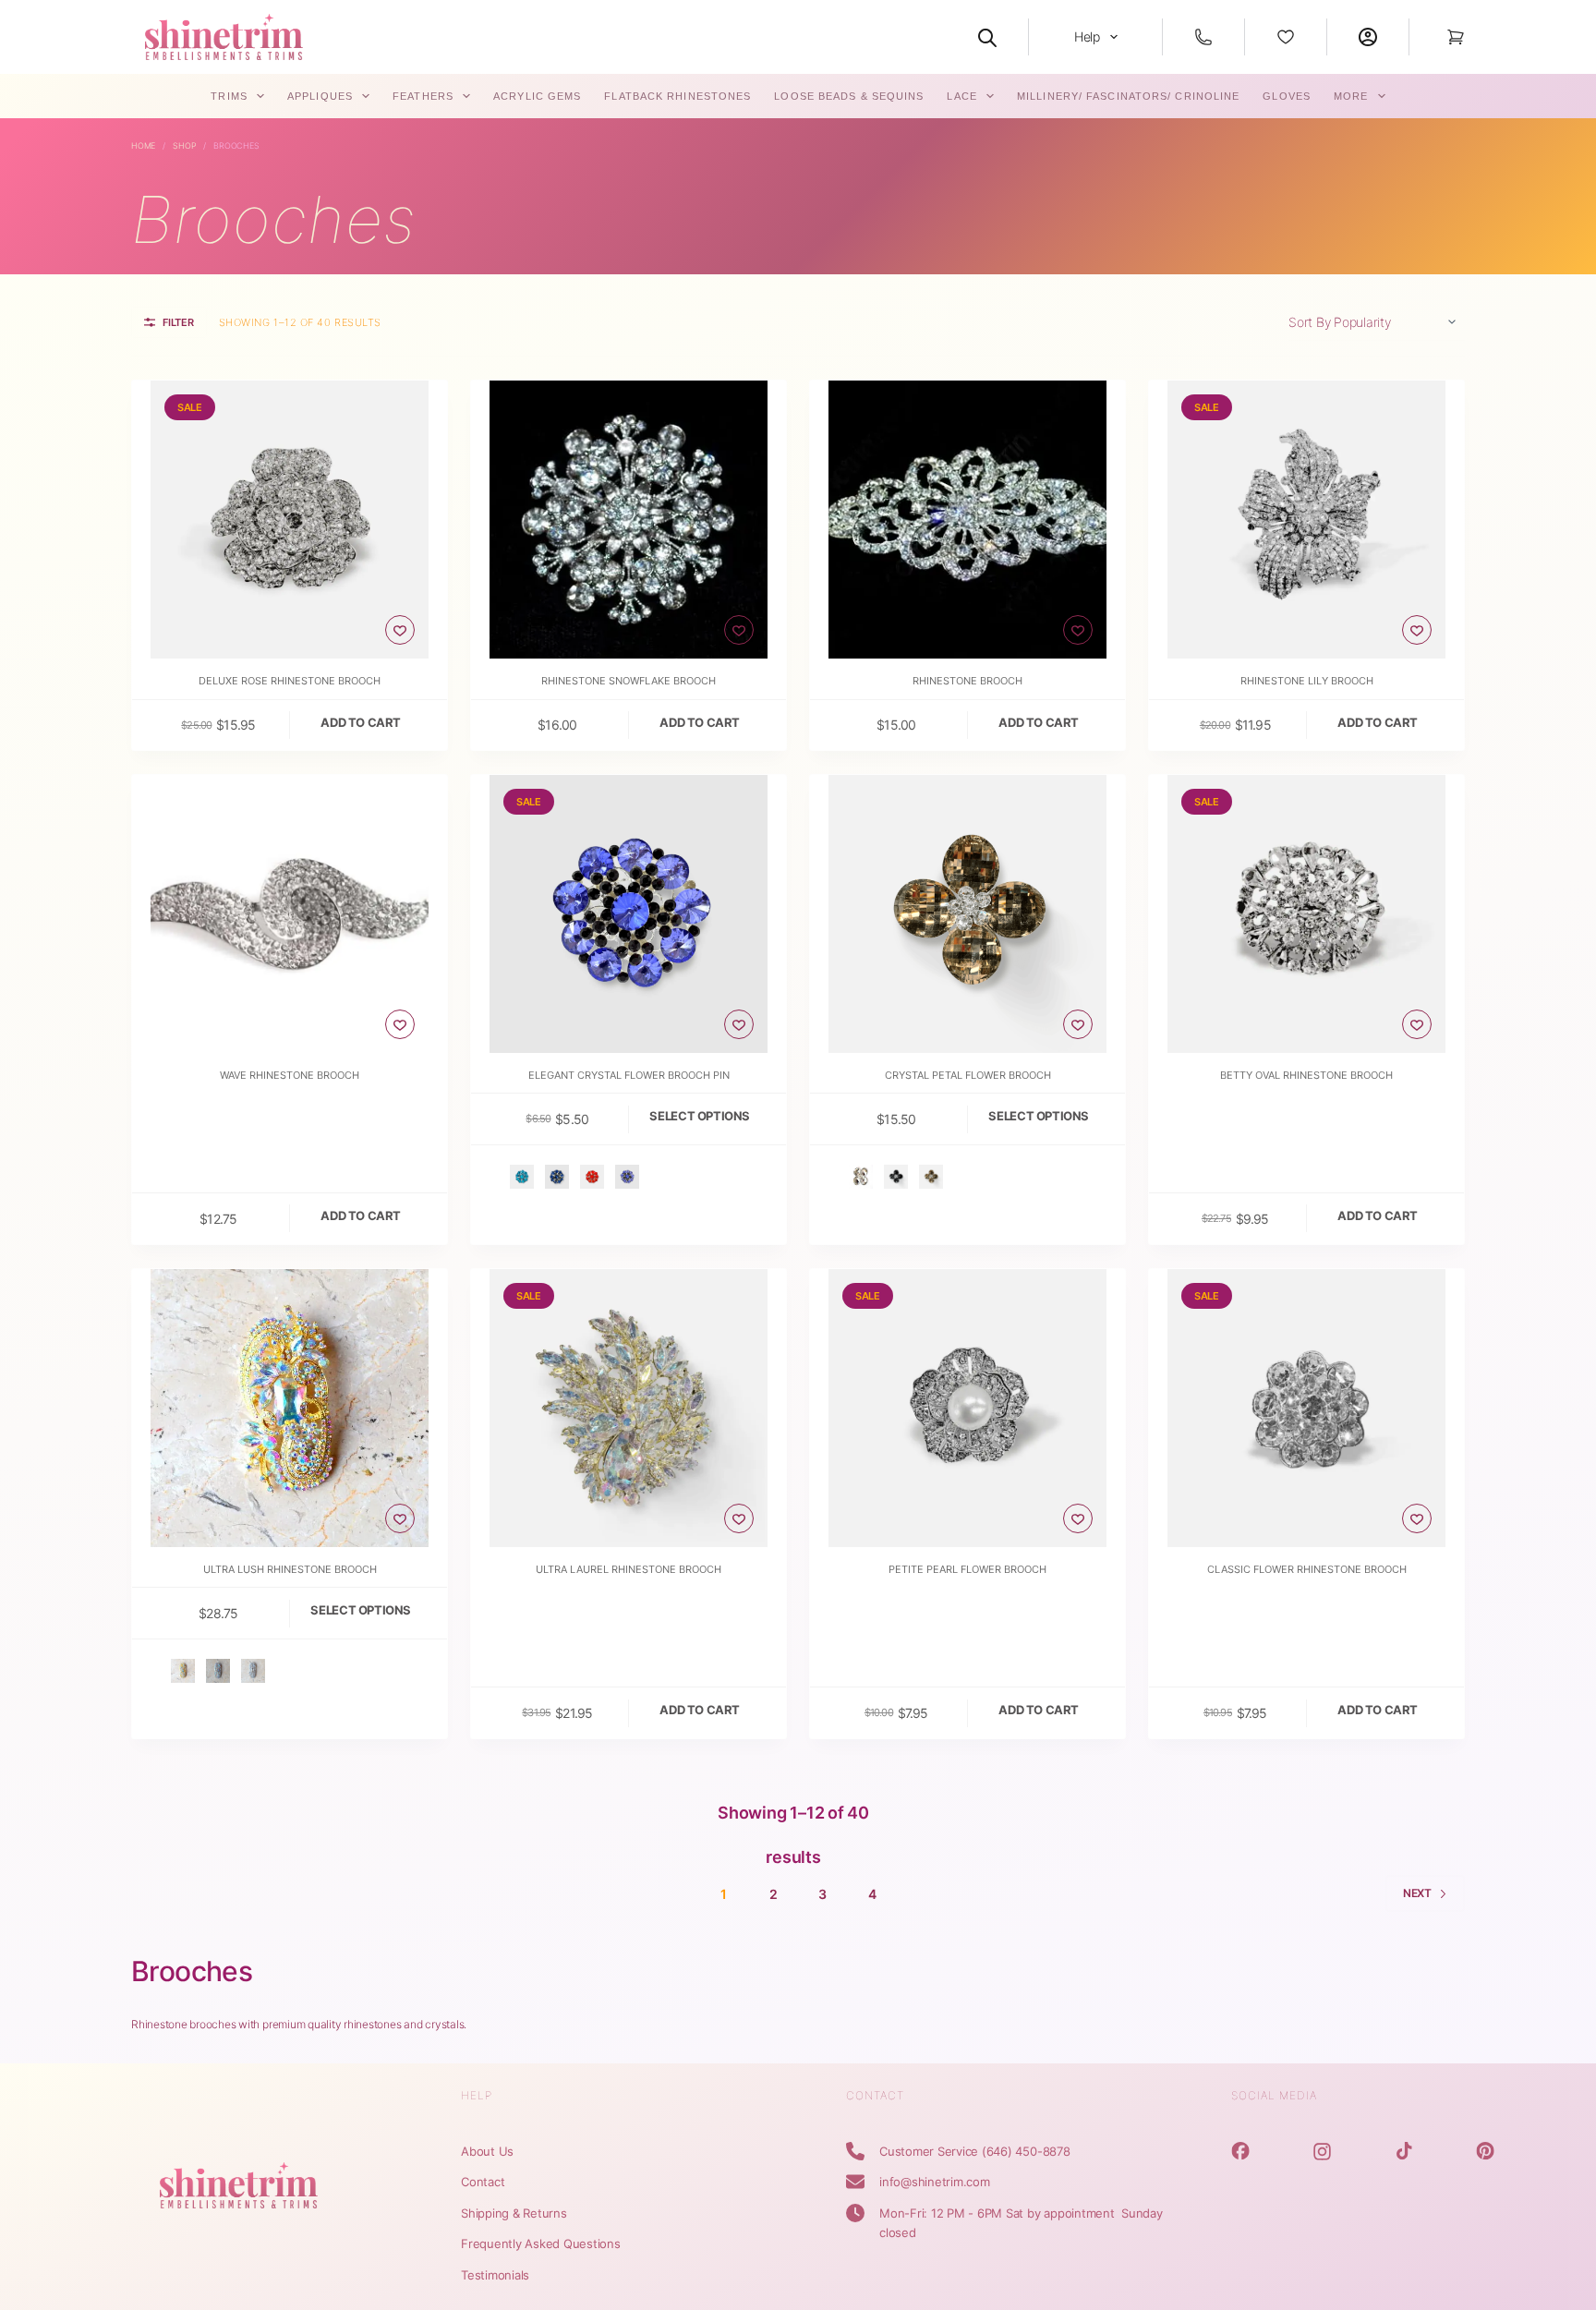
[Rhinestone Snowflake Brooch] (629, 520)
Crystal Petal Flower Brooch (968, 1075)
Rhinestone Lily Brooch (1307, 681)
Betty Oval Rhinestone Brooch (1306, 1075)
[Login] (1368, 37)
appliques (320, 96)
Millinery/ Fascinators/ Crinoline (1128, 96)
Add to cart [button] (361, 722)
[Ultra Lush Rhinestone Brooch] (290, 1408)
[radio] (522, 1177)
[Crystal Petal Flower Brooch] (967, 914)
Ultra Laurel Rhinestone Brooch (629, 1569)
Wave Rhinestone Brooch (290, 1075)
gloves (1287, 96)
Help (1087, 36)
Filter (178, 322)
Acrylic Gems (537, 96)
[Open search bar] (987, 37)
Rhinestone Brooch (967, 681)
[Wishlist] (1286, 37)
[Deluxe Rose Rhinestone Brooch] (290, 520)
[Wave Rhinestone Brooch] (290, 914)
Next (1417, 1893)
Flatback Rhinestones (677, 96)
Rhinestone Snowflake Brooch (629, 681)
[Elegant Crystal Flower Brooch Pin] (629, 914)
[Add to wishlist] (400, 630)
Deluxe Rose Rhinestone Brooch (290, 681)
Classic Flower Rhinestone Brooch (1307, 1569)
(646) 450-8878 (1026, 2151)
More (1351, 96)
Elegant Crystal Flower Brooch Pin (629, 1075)
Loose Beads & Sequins (849, 96)
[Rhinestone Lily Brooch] (1306, 520)
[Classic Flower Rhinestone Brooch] (1306, 1408)
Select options (700, 1116)
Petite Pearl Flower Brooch (967, 1569)
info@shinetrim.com (935, 2182)
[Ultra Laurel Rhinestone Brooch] (629, 1408)
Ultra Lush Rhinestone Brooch (290, 1569)
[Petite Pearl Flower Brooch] (967, 1408)
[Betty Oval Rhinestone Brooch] (1306, 914)
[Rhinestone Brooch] (967, 520)
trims (229, 96)
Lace (961, 96)
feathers (423, 96)
